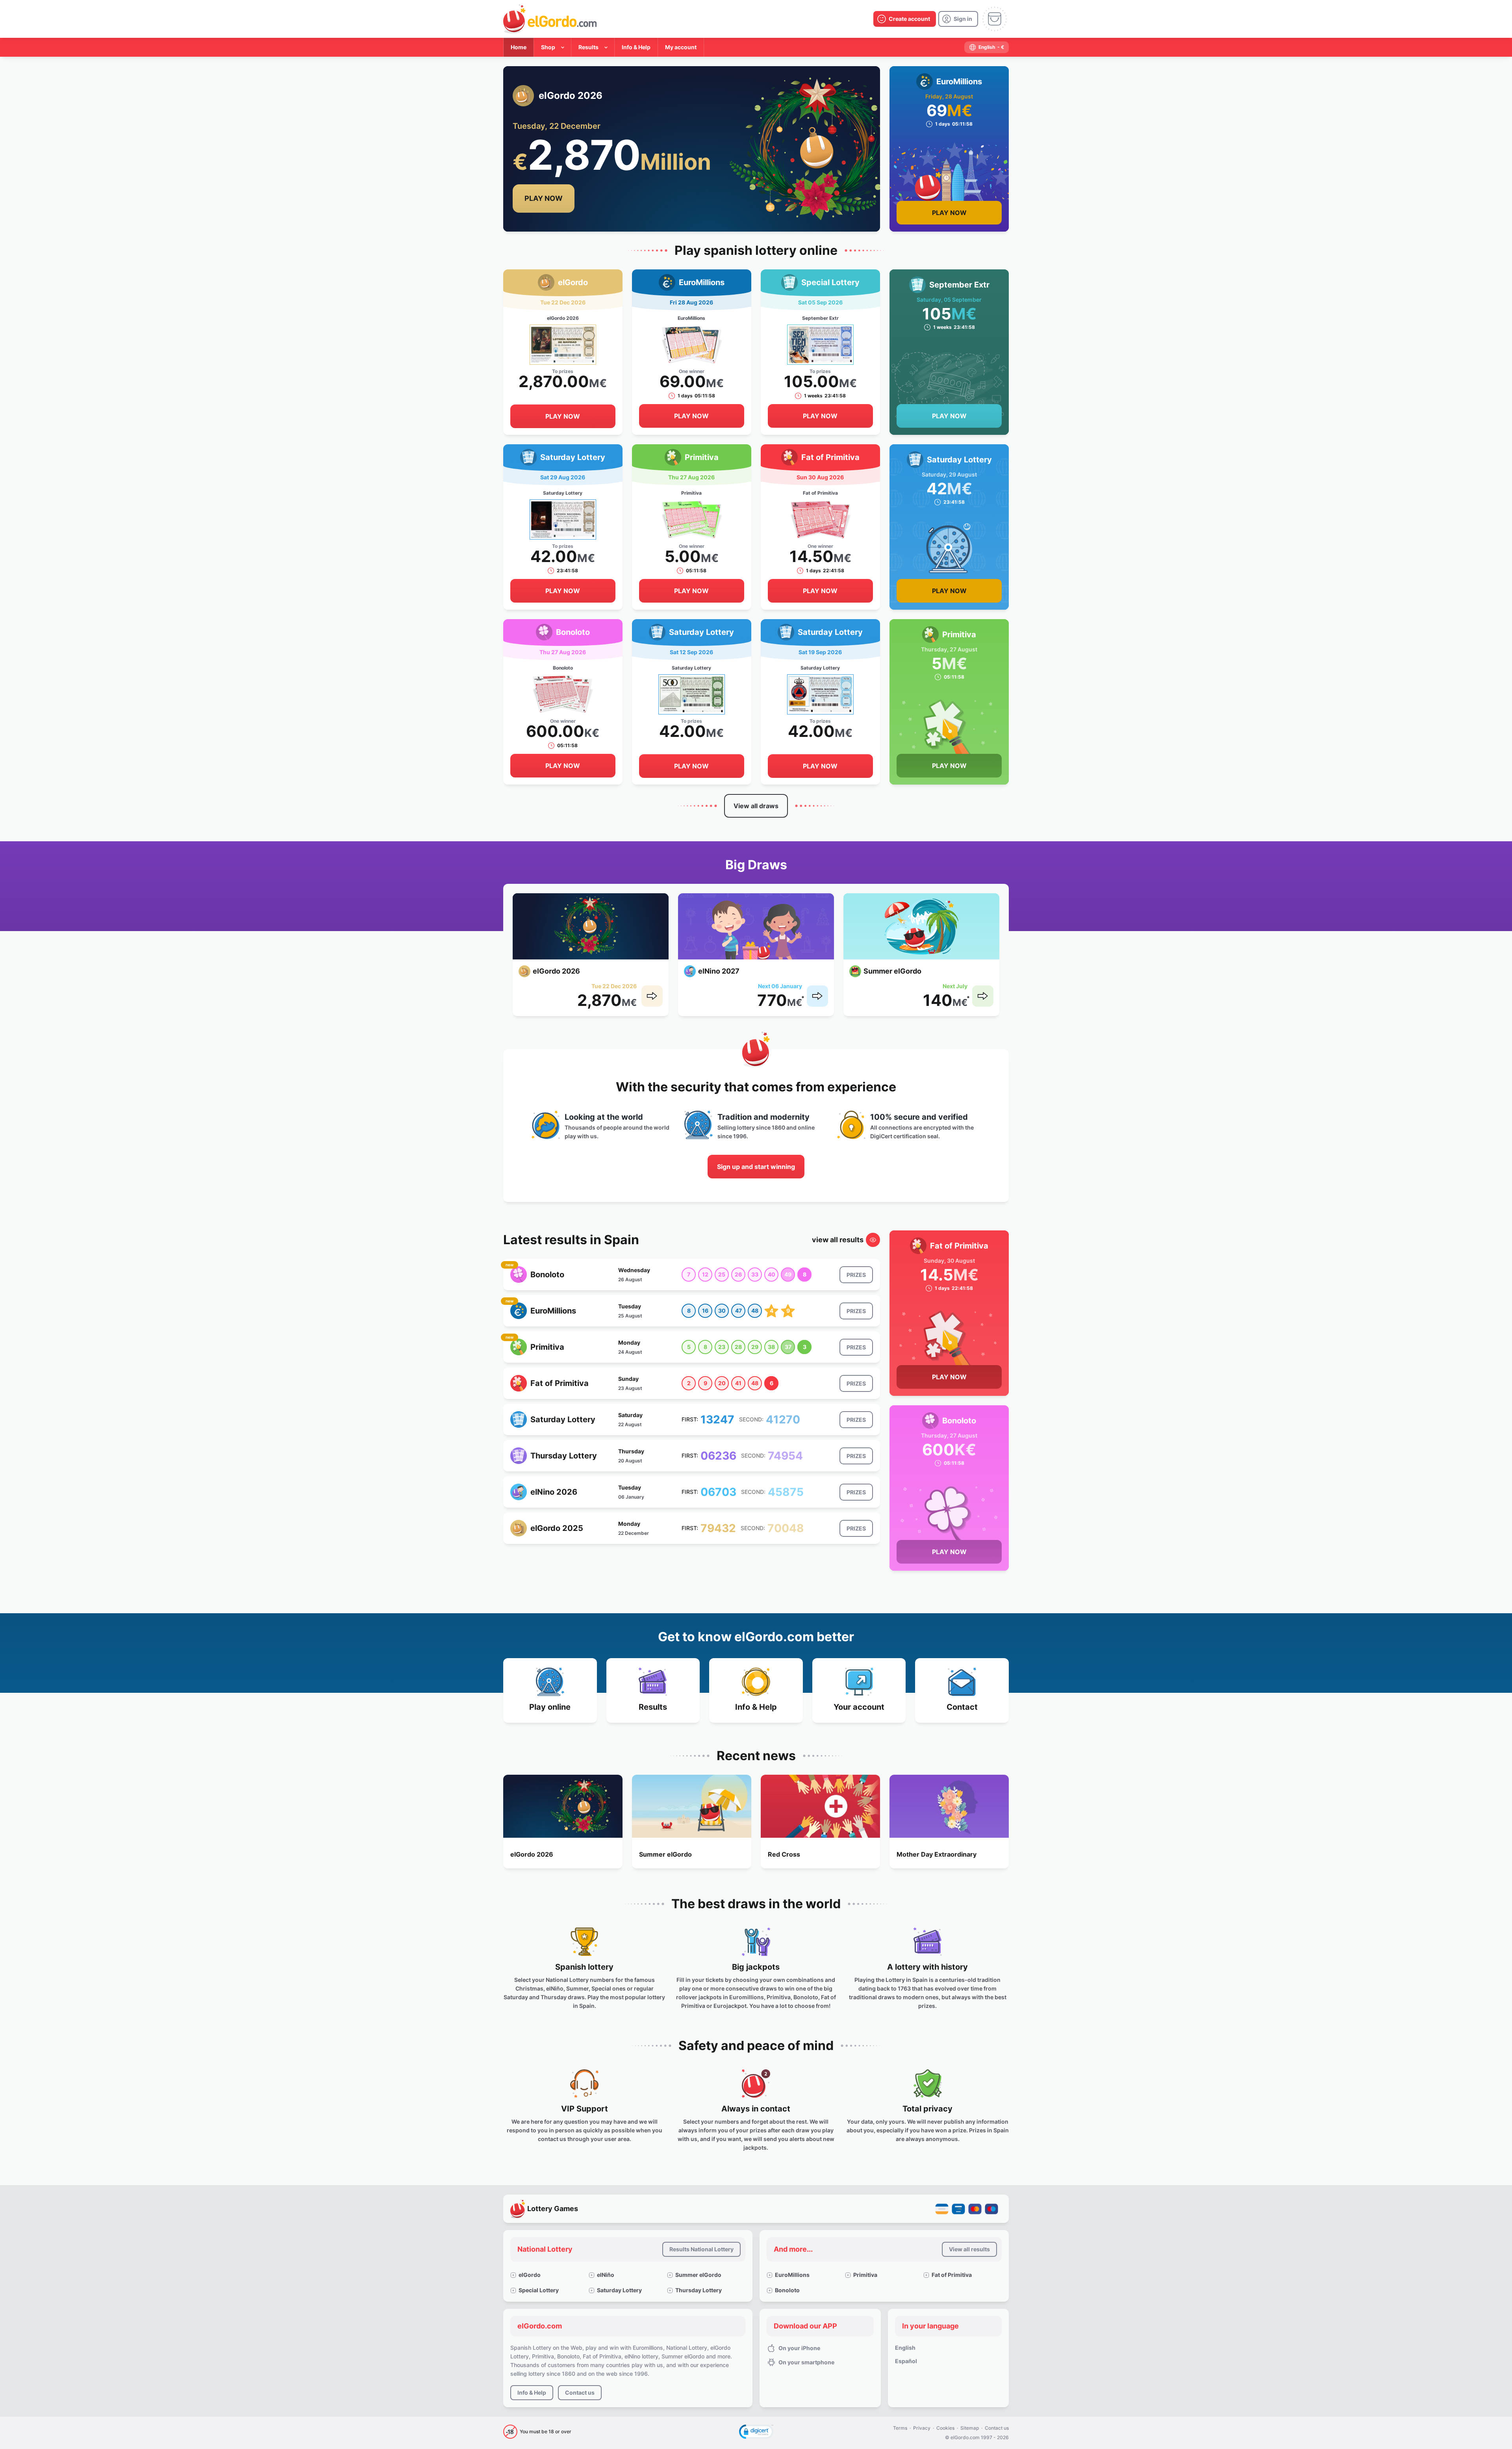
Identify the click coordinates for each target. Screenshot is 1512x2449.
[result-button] (856, 1275)
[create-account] (905, 19)
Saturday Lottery (619, 2290)
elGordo (530, 2275)
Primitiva (865, 2275)
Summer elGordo (698, 2275)
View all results (969, 2249)
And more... (793, 2249)
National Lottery (545, 2249)
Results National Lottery (701, 2249)
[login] (958, 19)
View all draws (756, 806)
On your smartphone (806, 2362)
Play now (563, 416)
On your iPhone (799, 2348)
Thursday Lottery (699, 2290)
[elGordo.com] (550, 19)
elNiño (606, 2275)
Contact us (580, 2392)
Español (906, 2361)
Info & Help (532, 2392)
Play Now (544, 198)
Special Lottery (539, 2290)
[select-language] (987, 47)
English (905, 2348)
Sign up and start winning (756, 1167)
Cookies (945, 2428)
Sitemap (970, 2428)
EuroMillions (792, 2275)
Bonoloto (787, 2290)
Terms (900, 2428)
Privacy (922, 2428)
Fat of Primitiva (952, 2275)
